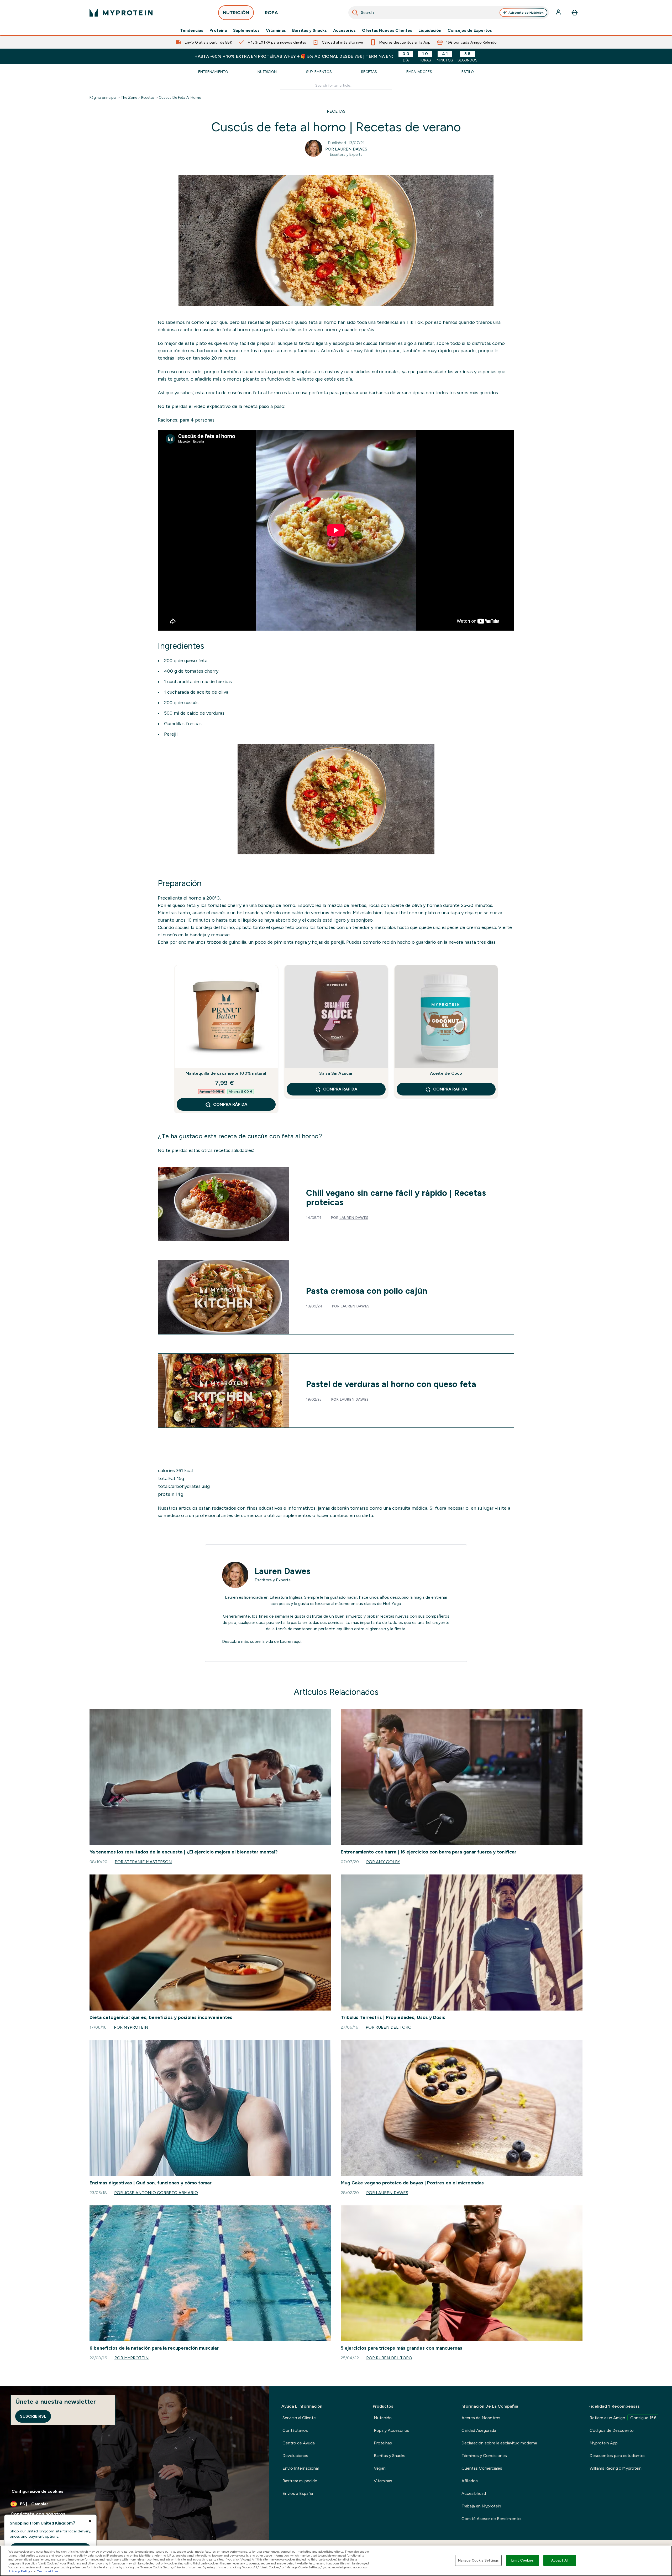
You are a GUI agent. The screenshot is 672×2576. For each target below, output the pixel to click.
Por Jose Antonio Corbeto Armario (156, 2193)
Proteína (218, 30)
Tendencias (192, 30)
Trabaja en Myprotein (481, 2506)
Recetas (369, 72)
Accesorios (344, 30)
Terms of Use (48, 2571)
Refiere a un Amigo (623, 2418)
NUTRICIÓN (236, 13)
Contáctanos (295, 2430)
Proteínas (383, 2443)
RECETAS (336, 111)
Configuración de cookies (37, 2491)
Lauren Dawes (354, 1218)
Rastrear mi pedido (300, 2481)
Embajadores (419, 72)
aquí (298, 1641)
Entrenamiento (213, 72)
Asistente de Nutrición (526, 13)
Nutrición (267, 72)
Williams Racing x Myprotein (616, 2468)
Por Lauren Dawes (346, 149)
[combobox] (449, 13)
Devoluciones (295, 2456)
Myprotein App (604, 2443)
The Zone (129, 97)
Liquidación (430, 30)
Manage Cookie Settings (478, 2560)
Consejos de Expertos (470, 30)
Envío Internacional (301, 2468)
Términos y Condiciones (484, 2456)
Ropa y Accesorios (392, 2430)
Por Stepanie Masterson (143, 1862)
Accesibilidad (474, 2493)
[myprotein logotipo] (121, 13)
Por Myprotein (131, 2027)
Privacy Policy (19, 2571)
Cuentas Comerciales (482, 2468)
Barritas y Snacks (309, 30)
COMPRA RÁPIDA (230, 1104)
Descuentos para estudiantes (618, 2456)
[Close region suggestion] (90, 2521)
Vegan (380, 2468)
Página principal (103, 97)
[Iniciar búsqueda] (355, 13)
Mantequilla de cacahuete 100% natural (226, 1073)
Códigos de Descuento (612, 2430)
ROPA (271, 13)
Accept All (560, 2560)
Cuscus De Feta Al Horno (180, 97)
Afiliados (470, 2481)
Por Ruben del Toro (389, 2027)
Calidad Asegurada (479, 2430)
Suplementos (246, 30)
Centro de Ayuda (299, 2443)
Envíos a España (298, 2493)
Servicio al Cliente (299, 2418)
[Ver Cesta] (575, 13)
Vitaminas (276, 30)
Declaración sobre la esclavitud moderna (499, 2443)
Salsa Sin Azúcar (336, 1073)
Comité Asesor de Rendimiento (491, 2519)
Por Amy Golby (383, 1862)
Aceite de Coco (446, 1073)
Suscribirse (33, 2416)
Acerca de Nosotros (481, 2418)
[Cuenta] (559, 13)
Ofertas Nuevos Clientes (387, 30)
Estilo (468, 72)
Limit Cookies (523, 2560)
